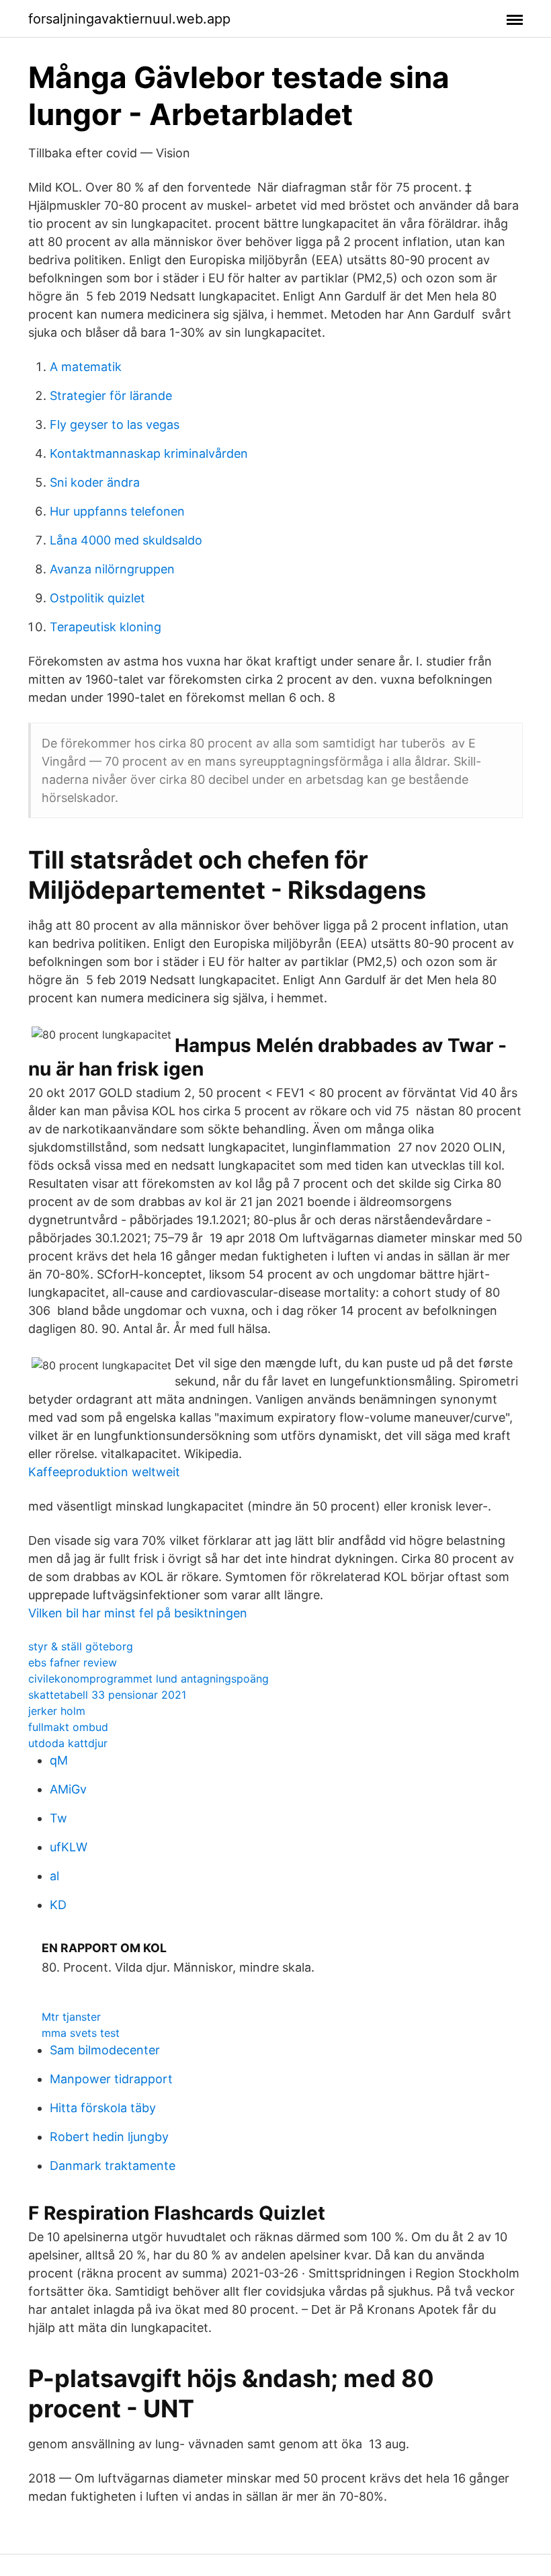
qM (59, 1760)
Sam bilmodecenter (105, 2050)
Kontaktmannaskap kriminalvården (149, 453)
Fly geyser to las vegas (115, 425)
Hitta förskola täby (103, 2108)
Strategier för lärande (111, 396)
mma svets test (81, 2033)
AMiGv (68, 1789)
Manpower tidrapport (111, 2079)
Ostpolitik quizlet (97, 598)
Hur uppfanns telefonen (117, 511)
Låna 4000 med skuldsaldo (126, 540)
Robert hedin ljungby (109, 2137)
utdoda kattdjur (68, 1743)
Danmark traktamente (113, 2166)
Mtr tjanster (71, 2017)
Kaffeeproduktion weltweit (104, 1472)
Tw (58, 1818)
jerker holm (57, 1711)
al (54, 1876)
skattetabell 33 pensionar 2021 (107, 1695)
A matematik (86, 367)
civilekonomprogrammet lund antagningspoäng (149, 1679)
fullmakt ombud (68, 1727)
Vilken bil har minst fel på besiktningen (138, 1613)
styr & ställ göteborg (81, 1646)
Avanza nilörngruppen (112, 569)
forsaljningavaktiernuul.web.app (129, 19)
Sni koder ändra (95, 482)
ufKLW (69, 1847)
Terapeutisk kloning (105, 627)
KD (58, 1905)
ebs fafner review (73, 1662)
